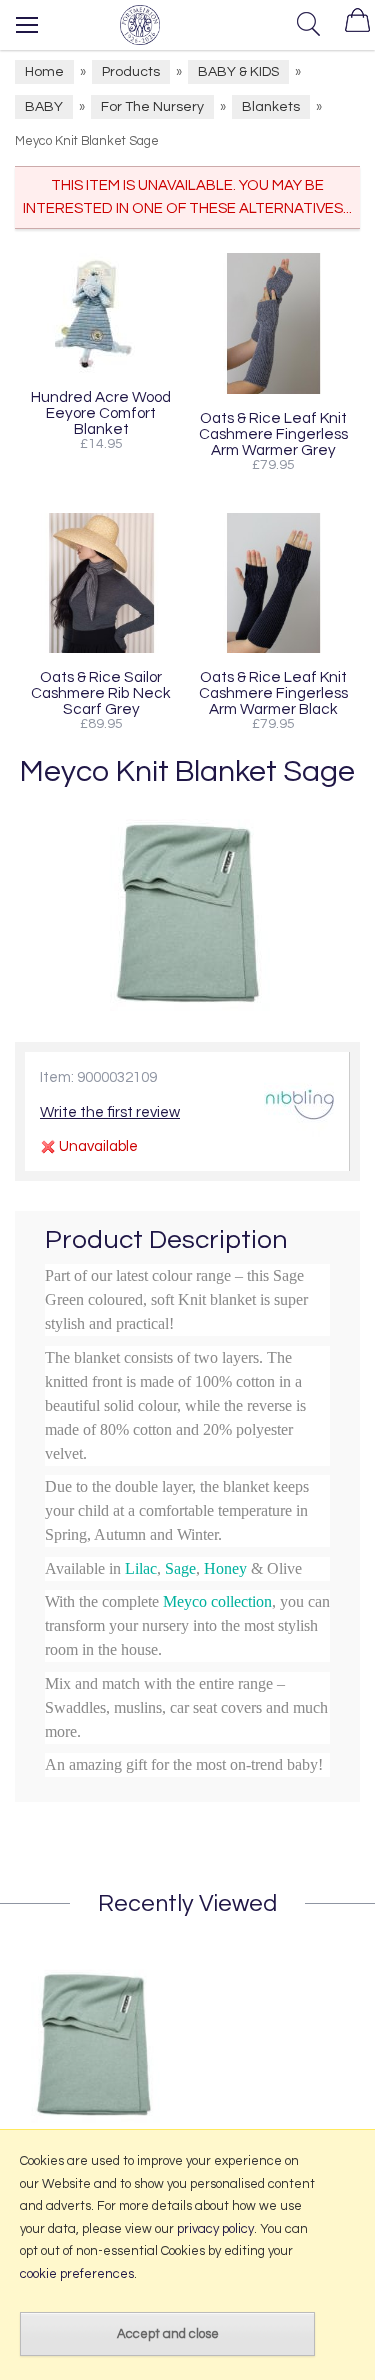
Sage (180, 1568)
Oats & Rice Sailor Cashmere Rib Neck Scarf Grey (101, 693)
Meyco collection (217, 1601)
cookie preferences (77, 2274)
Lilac (141, 1568)
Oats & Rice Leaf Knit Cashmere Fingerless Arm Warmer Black (273, 693)
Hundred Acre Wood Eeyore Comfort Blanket (101, 413)
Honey (225, 1568)
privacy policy (215, 2229)
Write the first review (110, 1112)
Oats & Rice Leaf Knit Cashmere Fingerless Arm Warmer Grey (273, 434)
